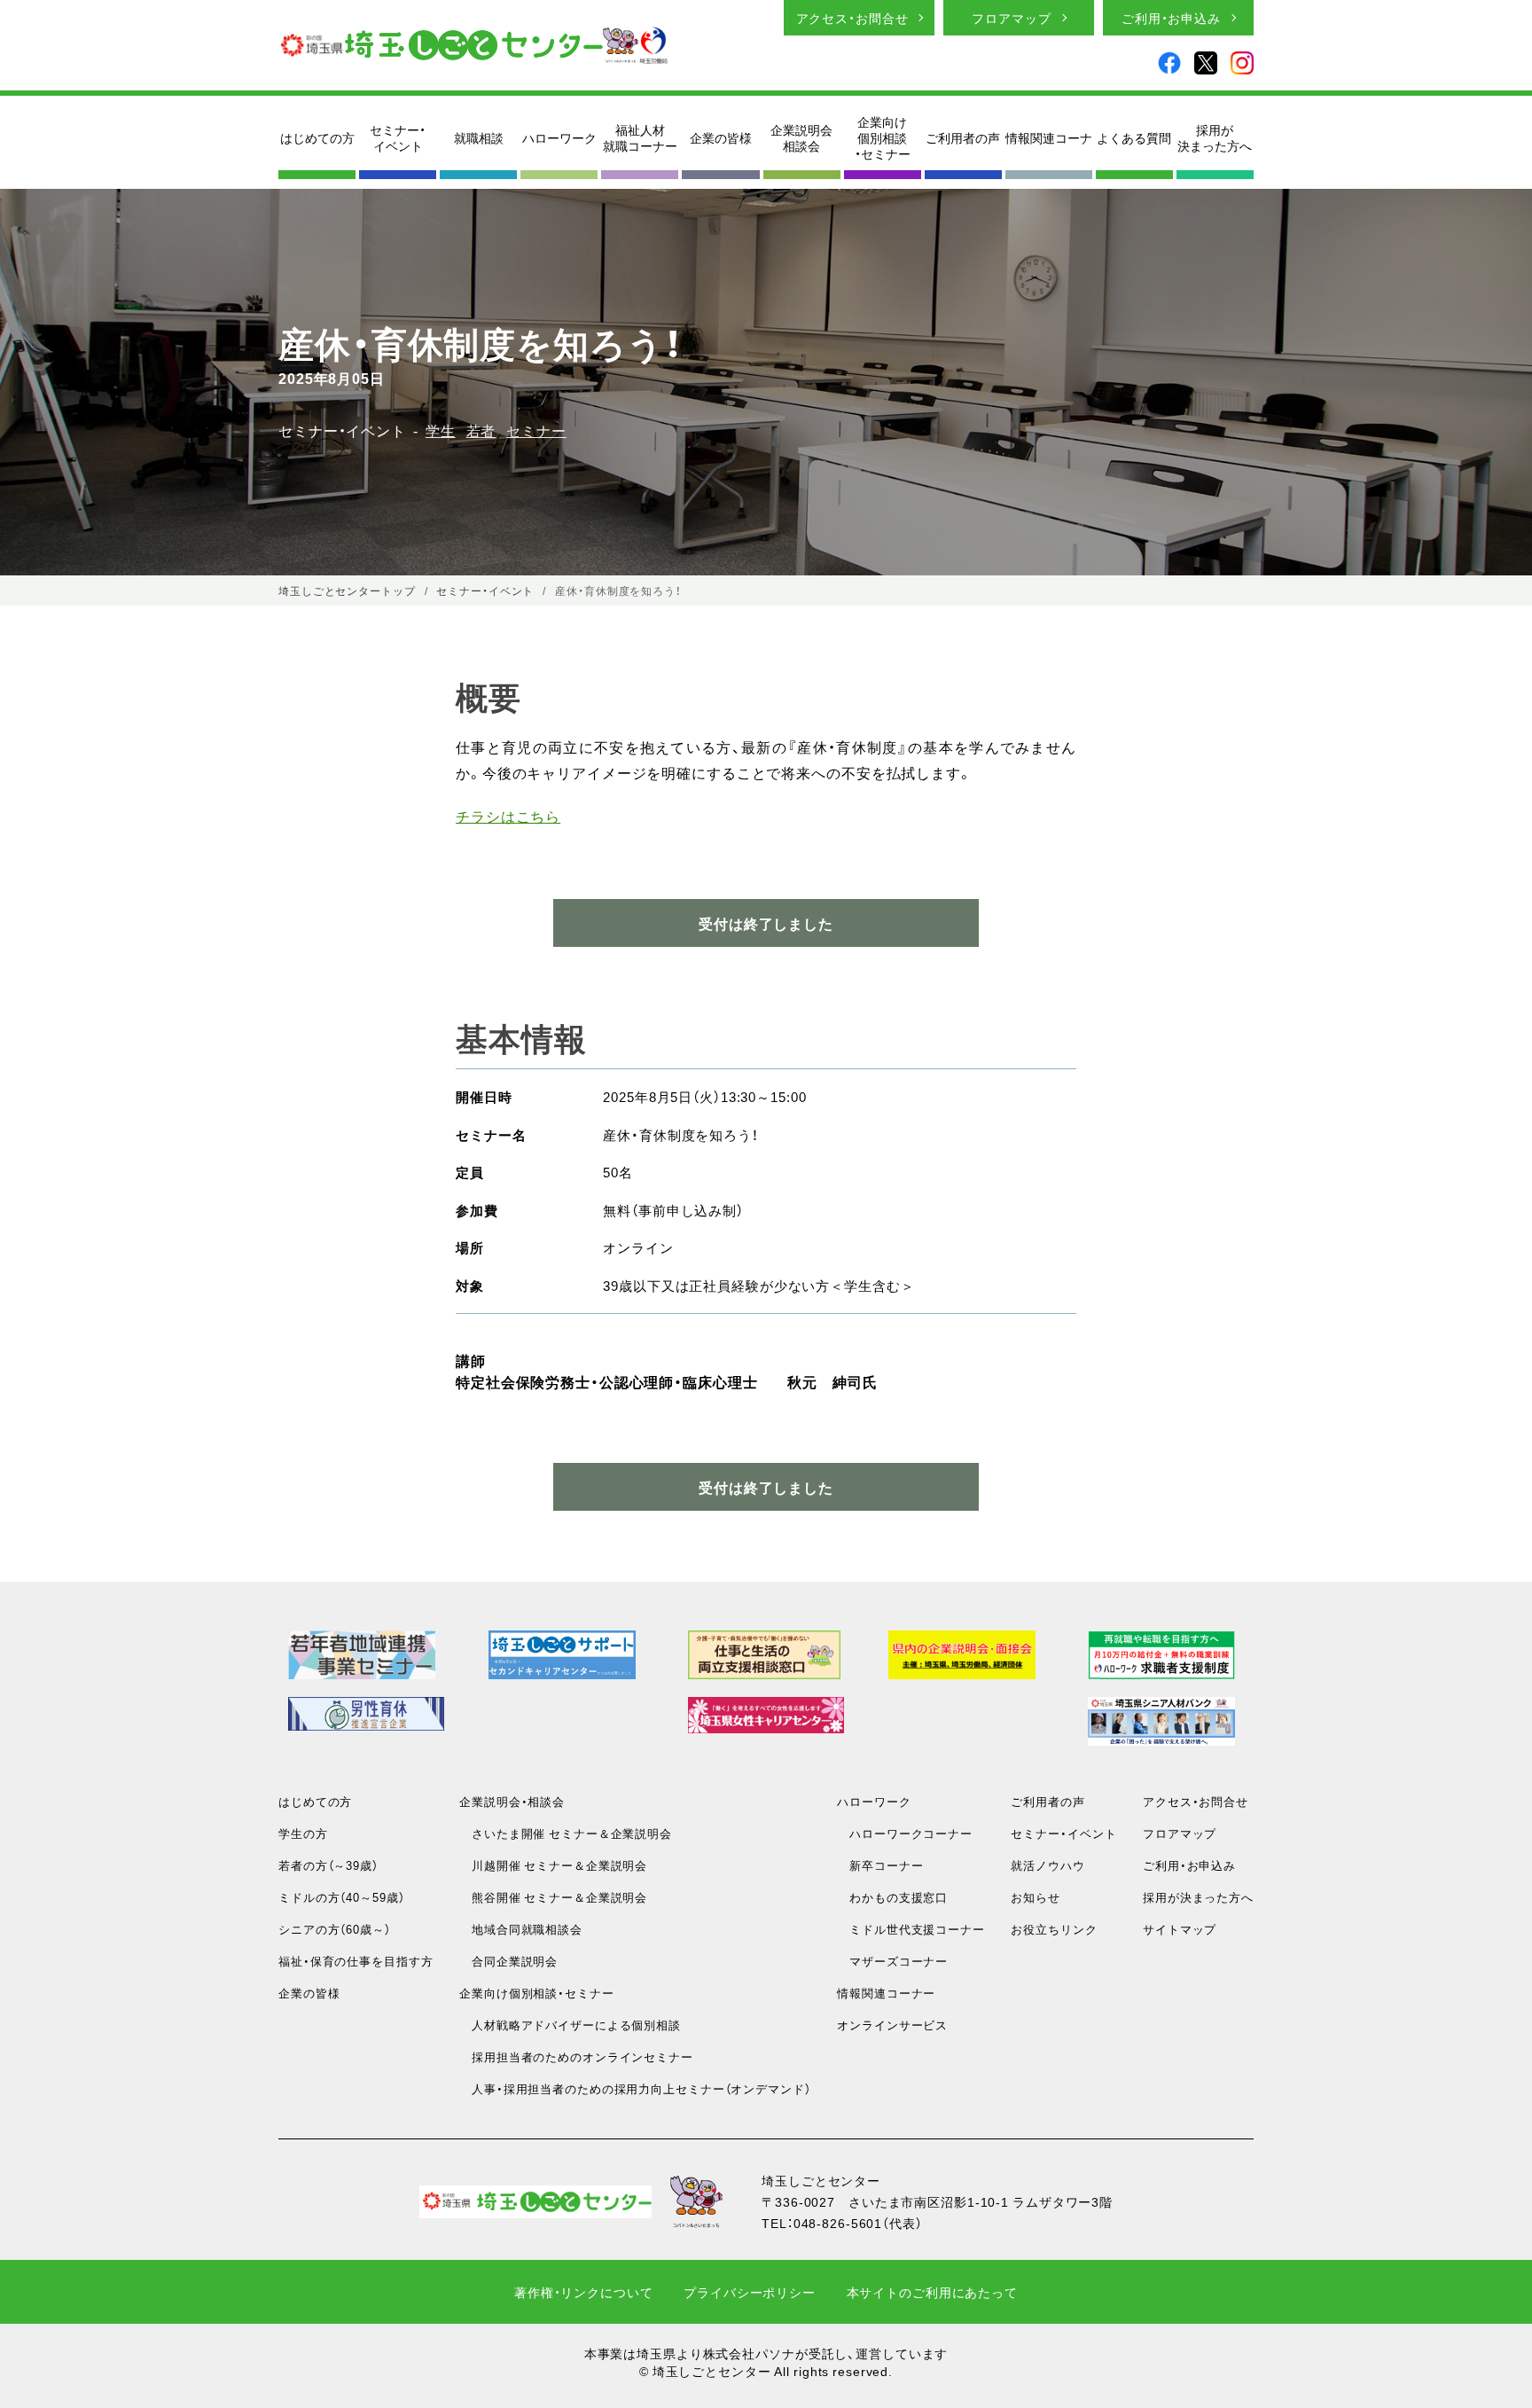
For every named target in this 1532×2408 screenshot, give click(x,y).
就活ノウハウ (1047, 1865)
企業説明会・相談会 (512, 1801)
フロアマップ (1011, 18)
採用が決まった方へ (1215, 137)
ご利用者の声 (963, 137)
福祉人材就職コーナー (640, 137)
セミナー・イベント (398, 137)
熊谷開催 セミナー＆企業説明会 (553, 1897)
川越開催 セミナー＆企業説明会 (553, 1865)
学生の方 (303, 1833)
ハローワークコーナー (905, 1833)
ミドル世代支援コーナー (911, 1929)
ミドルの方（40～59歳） (341, 1897)
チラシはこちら (508, 816)
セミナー (536, 430)
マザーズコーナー (892, 1961)
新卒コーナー (880, 1865)
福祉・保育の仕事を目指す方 (356, 1961)
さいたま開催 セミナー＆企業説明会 (566, 1833)
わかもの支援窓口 (892, 1897)
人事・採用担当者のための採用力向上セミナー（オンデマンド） (635, 2088)
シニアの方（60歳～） (335, 1929)
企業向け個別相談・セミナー (883, 138)
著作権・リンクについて (584, 2292)
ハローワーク (559, 137)
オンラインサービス (892, 2025)
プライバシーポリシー (750, 2292)
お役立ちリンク (1054, 1929)
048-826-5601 (838, 2223)
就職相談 (479, 137)
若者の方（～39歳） (328, 1865)
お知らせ (1036, 1897)
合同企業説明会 (508, 1961)
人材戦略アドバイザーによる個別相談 (570, 2025)
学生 (441, 430)
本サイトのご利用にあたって (932, 2292)
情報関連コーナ (1049, 137)
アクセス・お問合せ (852, 18)
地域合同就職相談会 (521, 1929)
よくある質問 (1134, 137)
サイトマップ (1180, 1929)
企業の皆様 (721, 137)
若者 (481, 430)
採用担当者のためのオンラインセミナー (576, 2056)
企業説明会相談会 (801, 137)
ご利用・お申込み (1171, 18)
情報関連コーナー (886, 1993)
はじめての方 (317, 137)
